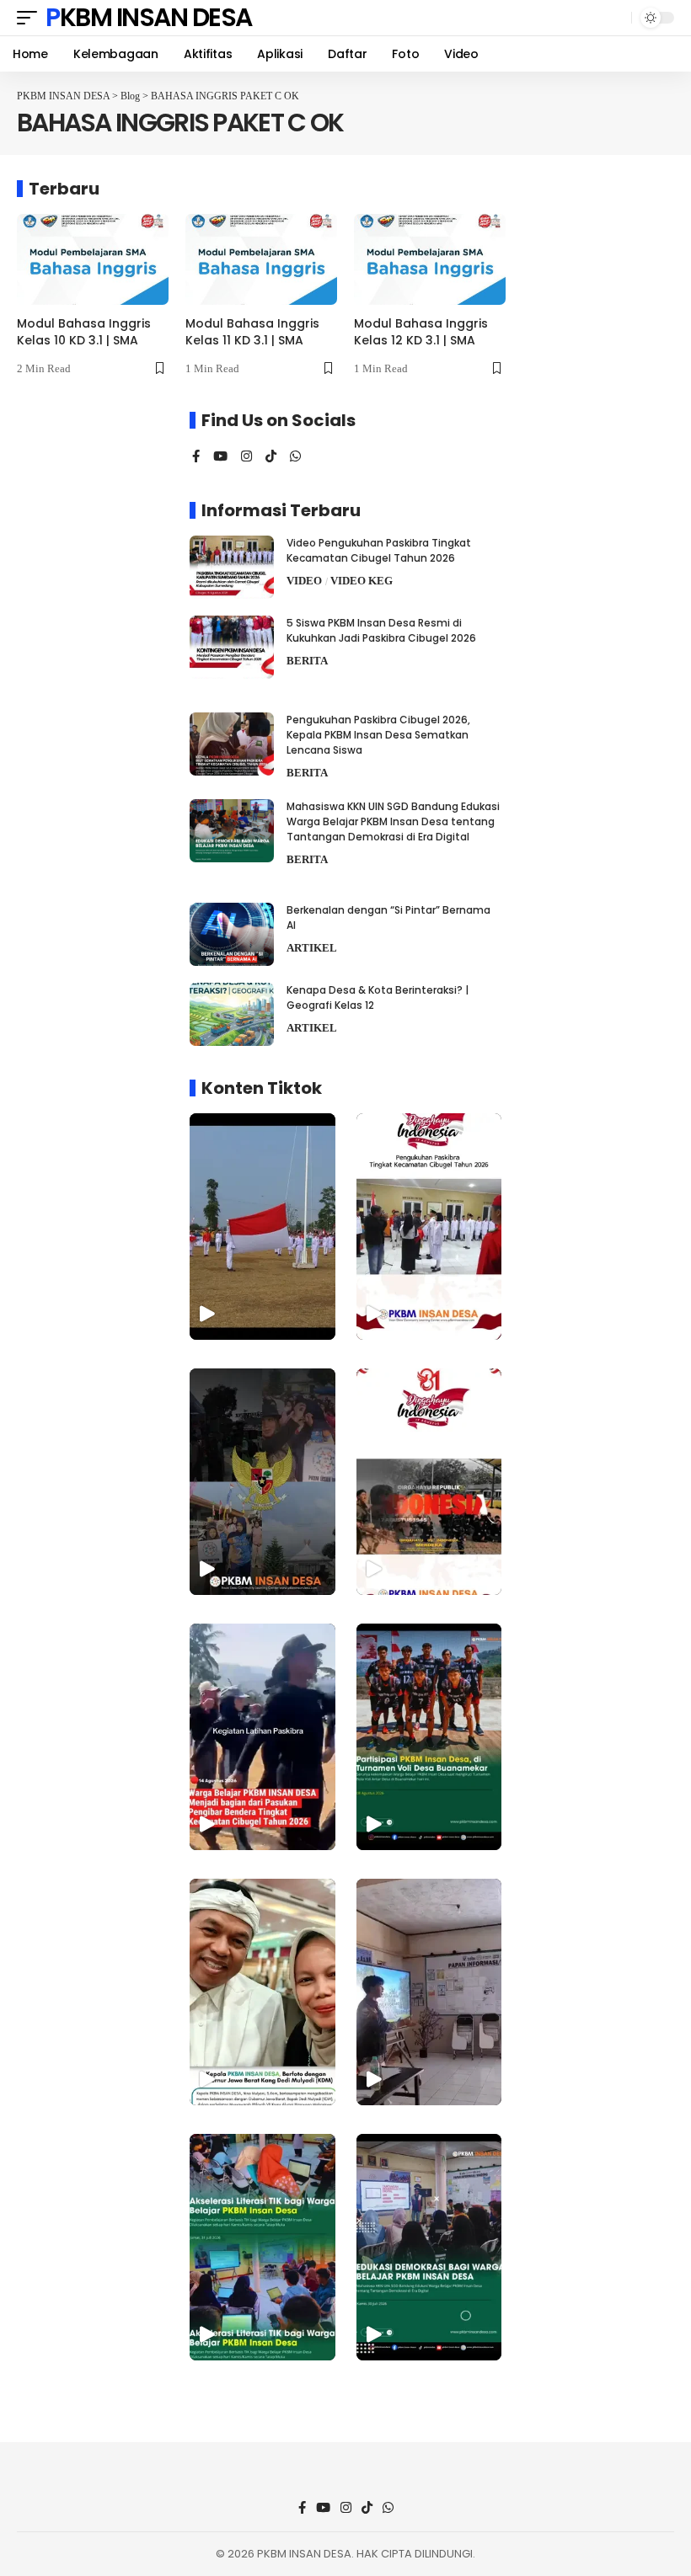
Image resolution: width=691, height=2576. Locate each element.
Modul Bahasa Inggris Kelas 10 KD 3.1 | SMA (84, 332)
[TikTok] (271, 457)
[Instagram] (246, 457)
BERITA (307, 661)
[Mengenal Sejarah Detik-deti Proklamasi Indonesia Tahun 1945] (429, 1482)
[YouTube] (220, 457)
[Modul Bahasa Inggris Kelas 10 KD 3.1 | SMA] (93, 259)
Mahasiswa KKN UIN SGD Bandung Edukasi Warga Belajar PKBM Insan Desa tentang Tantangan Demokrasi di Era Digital (393, 821)
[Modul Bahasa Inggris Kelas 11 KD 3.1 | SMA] (261, 259)
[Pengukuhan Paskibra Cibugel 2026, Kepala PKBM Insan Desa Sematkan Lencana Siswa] (232, 744)
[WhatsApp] (295, 457)
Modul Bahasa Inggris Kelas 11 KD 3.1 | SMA (252, 332)
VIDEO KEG (362, 581)
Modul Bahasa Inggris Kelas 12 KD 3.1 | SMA (421, 332)
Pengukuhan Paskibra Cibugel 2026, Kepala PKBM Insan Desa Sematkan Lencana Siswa (378, 735)
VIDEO (304, 581)
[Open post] (429, 1737)
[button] (31, 18)
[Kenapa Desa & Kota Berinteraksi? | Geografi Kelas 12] (232, 1014)
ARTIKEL (312, 948)
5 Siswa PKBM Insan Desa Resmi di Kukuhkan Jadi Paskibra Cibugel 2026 (381, 630)
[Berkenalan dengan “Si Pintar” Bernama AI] (232, 934)
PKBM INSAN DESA (149, 18)
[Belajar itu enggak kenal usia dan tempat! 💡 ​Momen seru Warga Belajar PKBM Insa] (429, 1992)
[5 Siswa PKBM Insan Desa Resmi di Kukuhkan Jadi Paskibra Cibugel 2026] (232, 647)
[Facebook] (196, 457)
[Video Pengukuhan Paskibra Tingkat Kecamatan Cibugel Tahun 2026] (232, 567)
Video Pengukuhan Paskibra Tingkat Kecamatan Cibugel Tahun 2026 (379, 550)
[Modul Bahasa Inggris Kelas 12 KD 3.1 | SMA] (430, 259)
